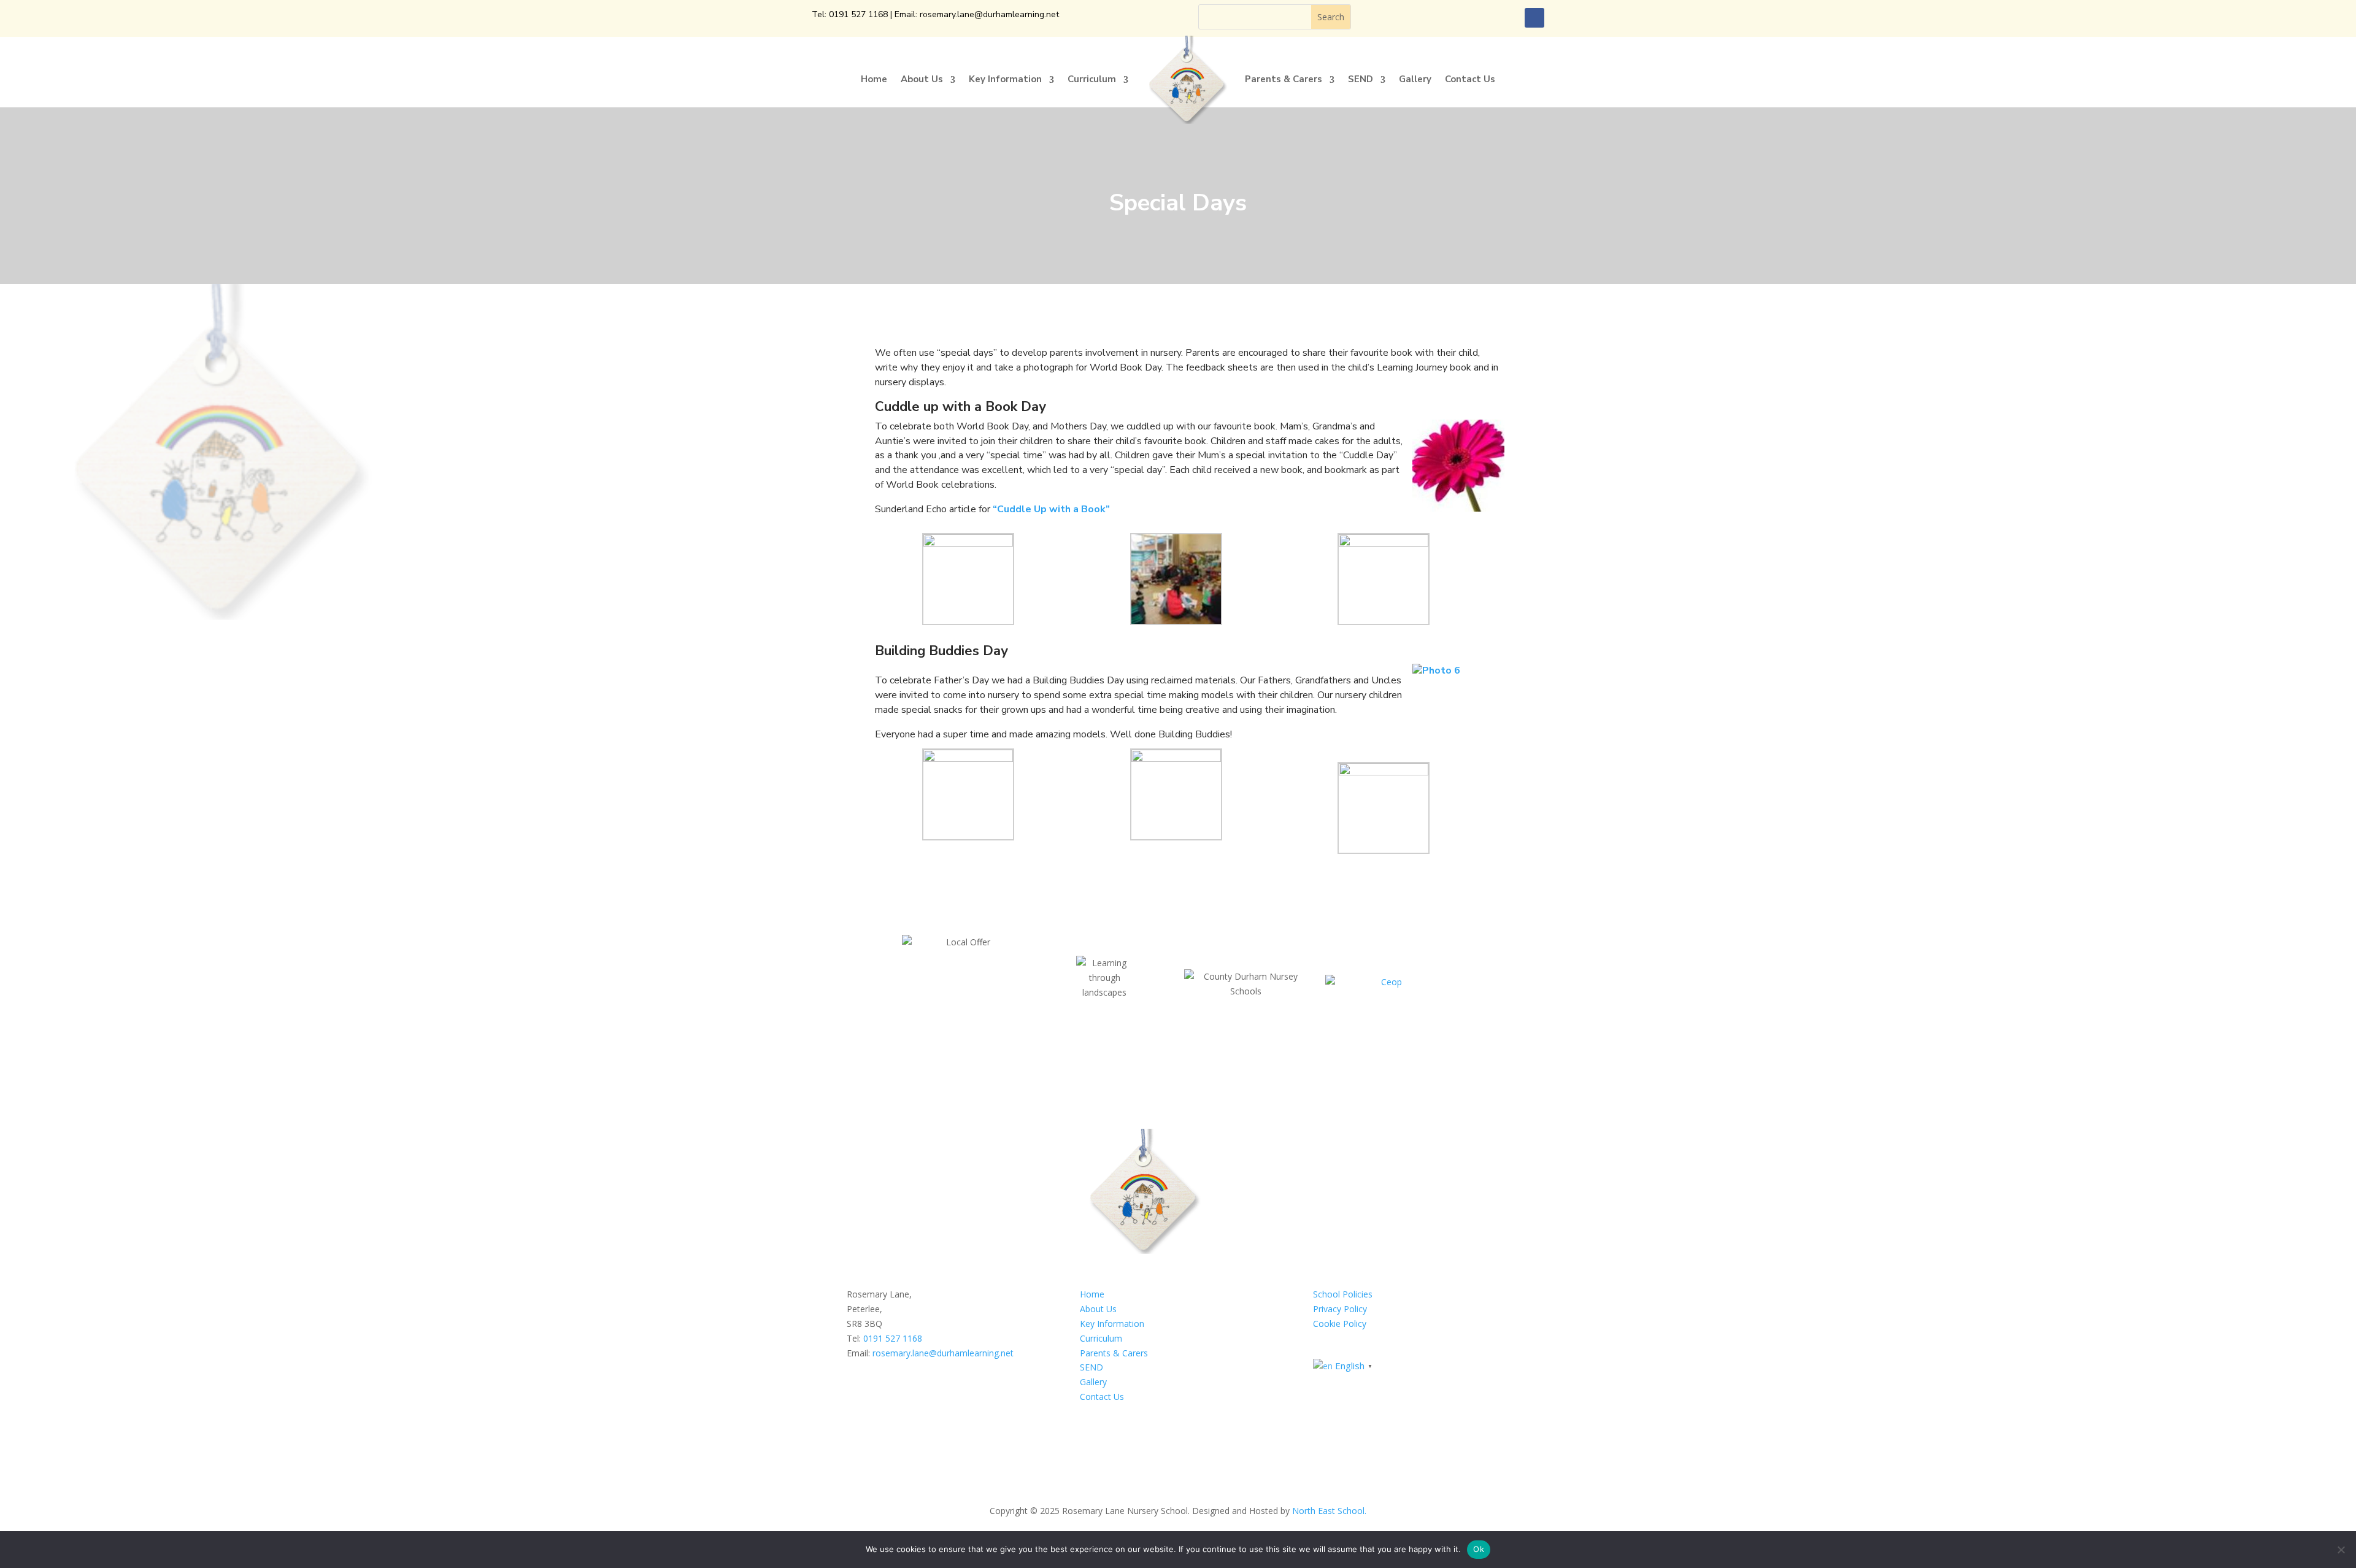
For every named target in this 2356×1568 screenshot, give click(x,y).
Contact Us (1470, 79)
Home (874, 79)
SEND (1361, 79)
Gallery (1415, 79)
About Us (922, 79)
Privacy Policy (1340, 1309)
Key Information (1005, 79)
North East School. (1329, 1511)
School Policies (1343, 1294)
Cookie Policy (1340, 1324)
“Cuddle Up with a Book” (1051, 509)
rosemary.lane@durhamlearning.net (989, 14)
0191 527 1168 (858, 14)
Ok (1479, 1549)
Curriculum (1092, 79)
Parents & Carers (1284, 79)
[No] (2341, 1550)
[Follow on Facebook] (1534, 18)
